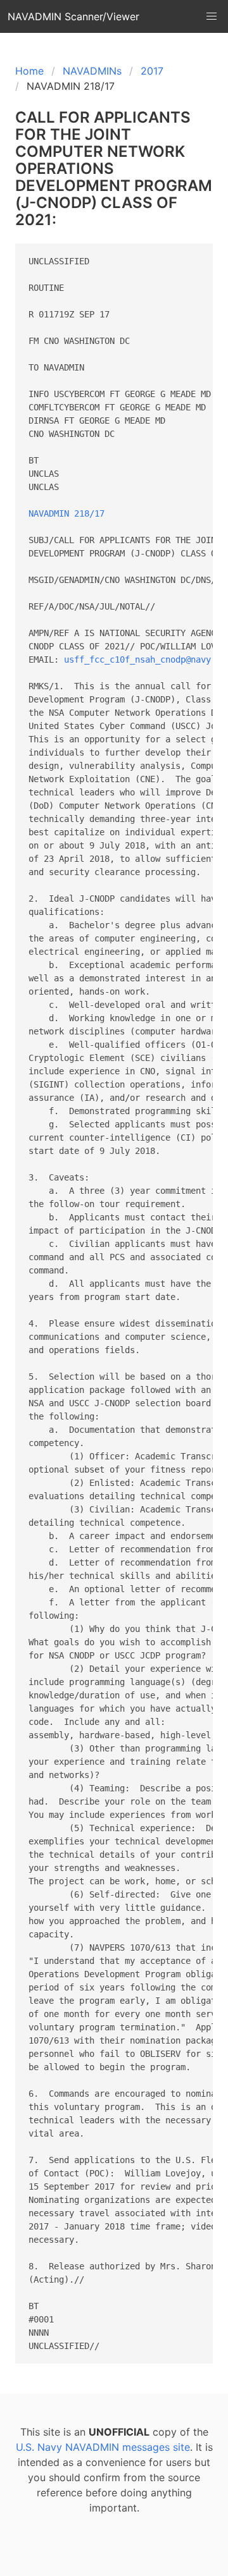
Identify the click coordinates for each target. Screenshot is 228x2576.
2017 (152, 71)
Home (29, 71)
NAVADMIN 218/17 (66, 513)
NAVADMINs (92, 71)
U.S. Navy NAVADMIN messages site (103, 2447)
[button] (212, 16)
